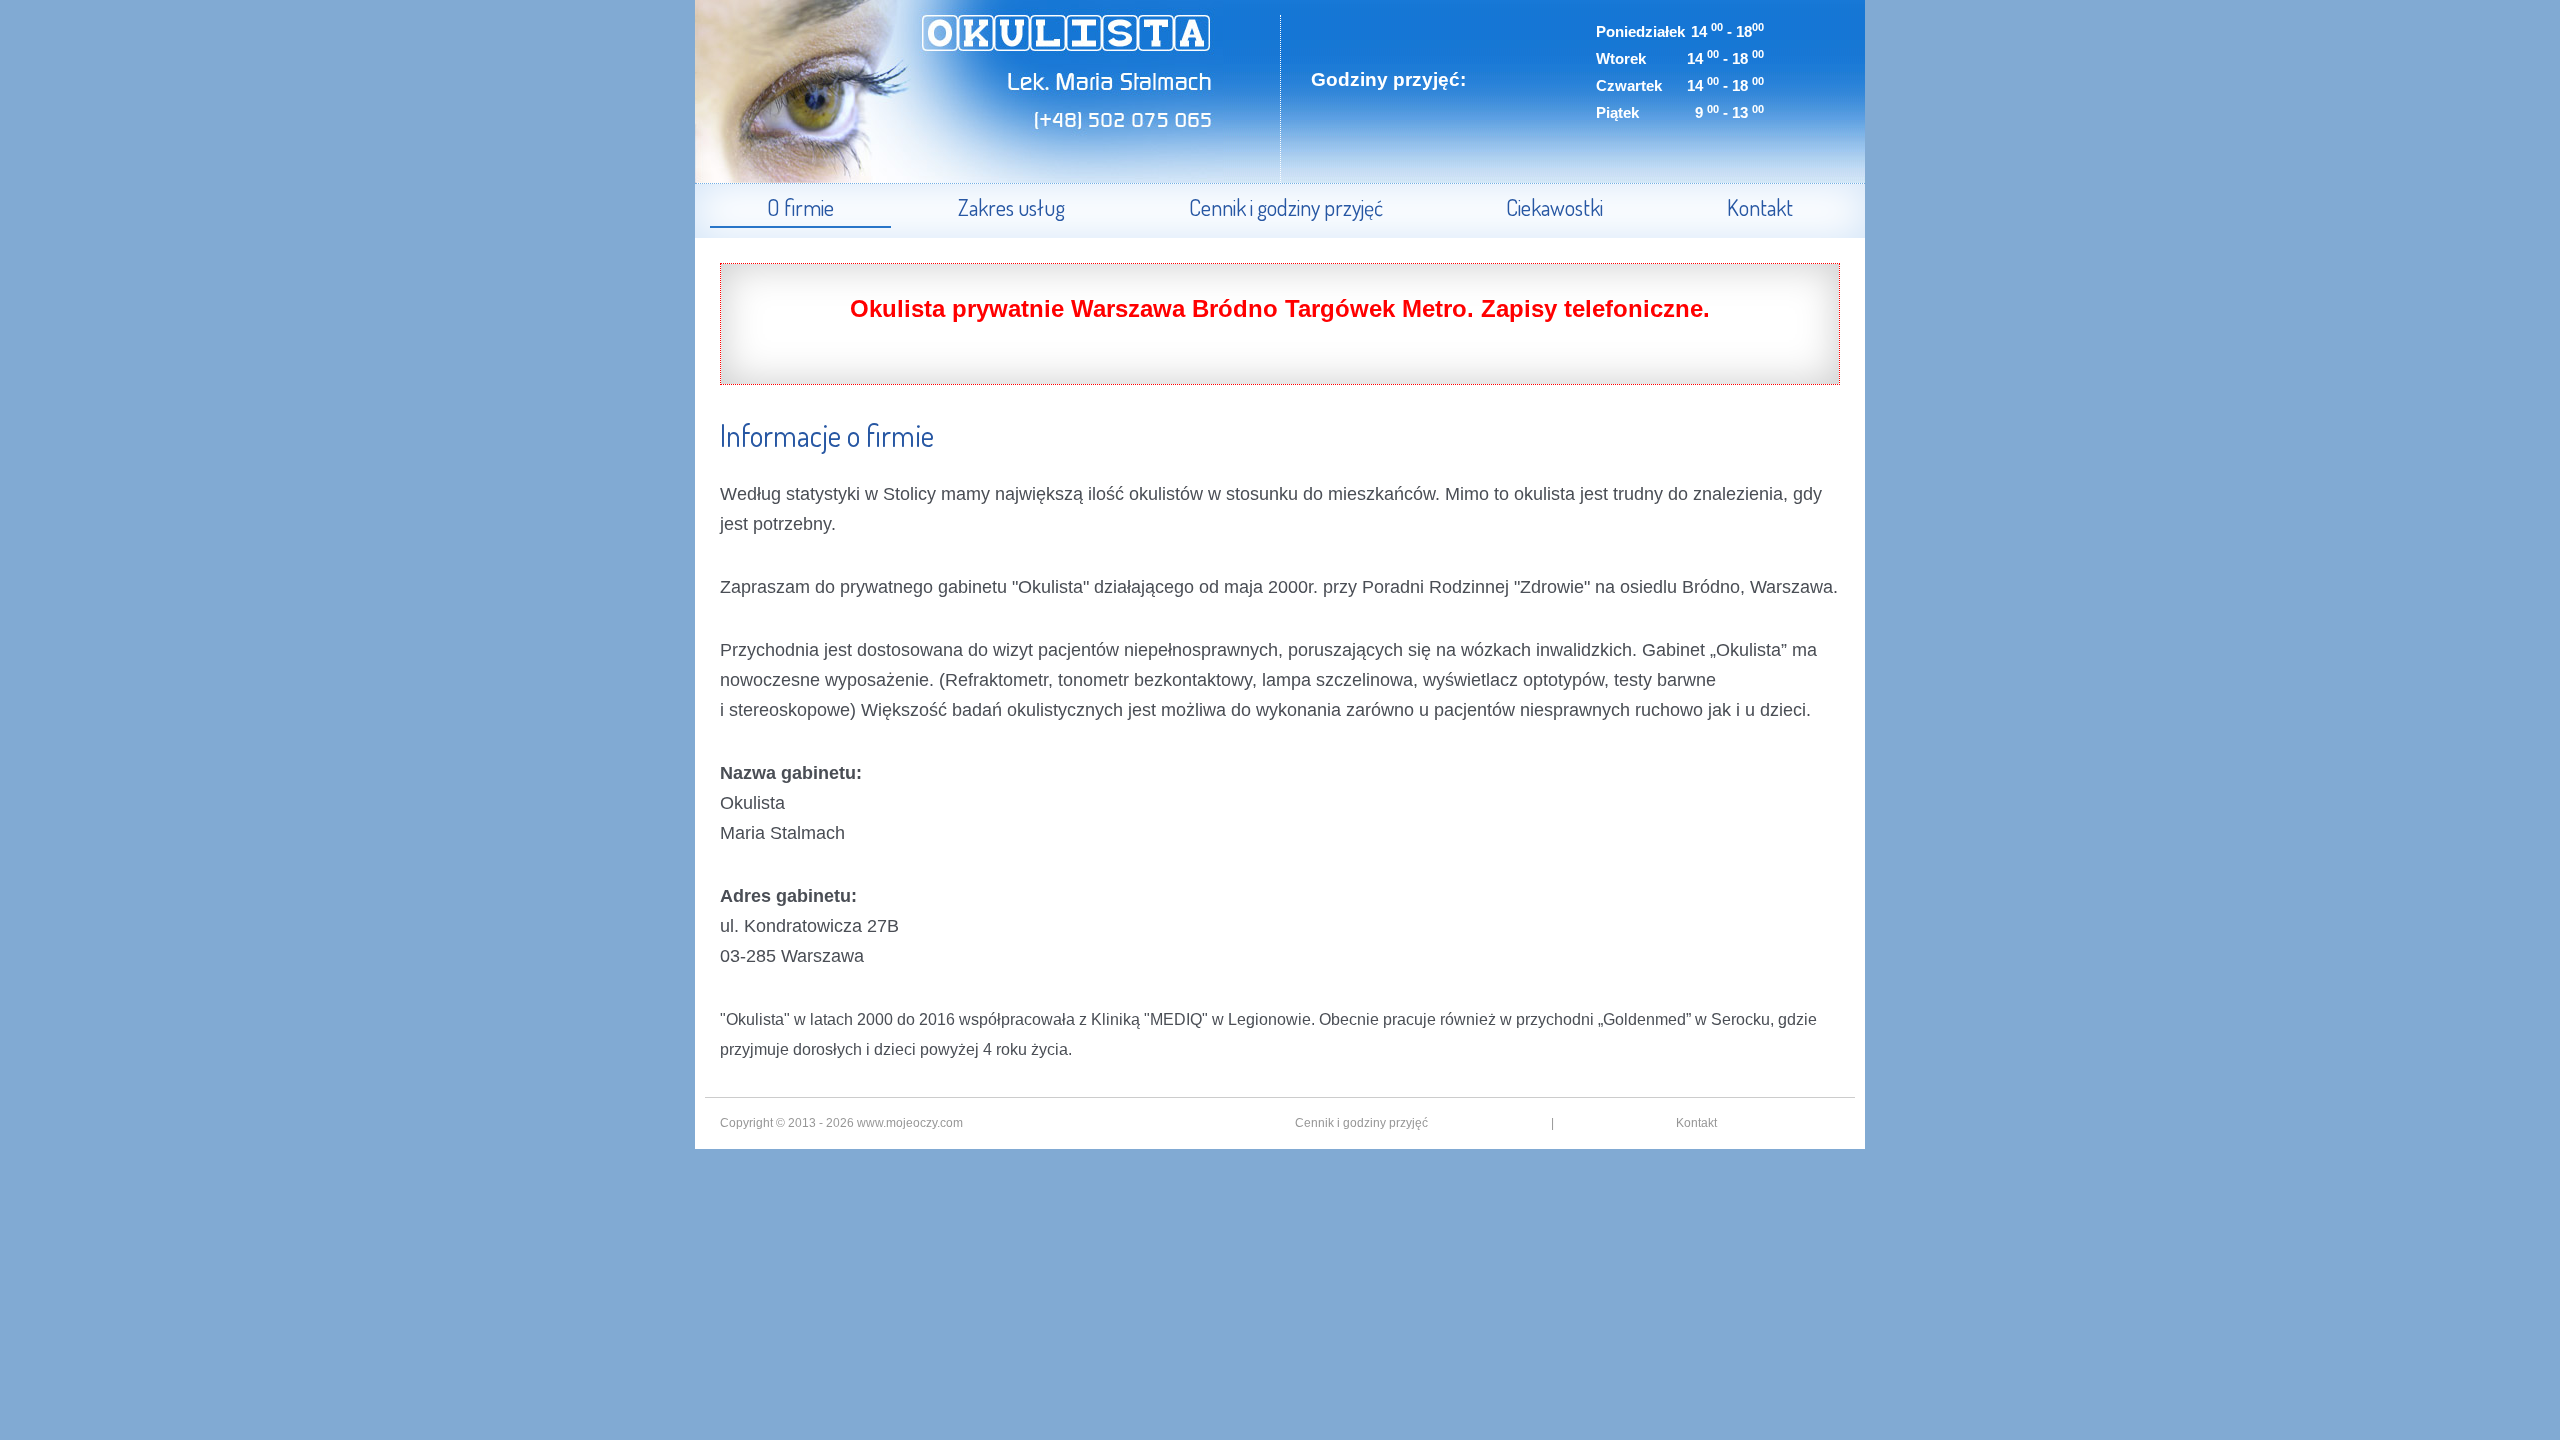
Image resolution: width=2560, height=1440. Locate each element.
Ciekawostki (1554, 207)
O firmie (800, 207)
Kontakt (1760, 207)
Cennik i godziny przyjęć (1286, 207)
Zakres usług (1011, 207)
